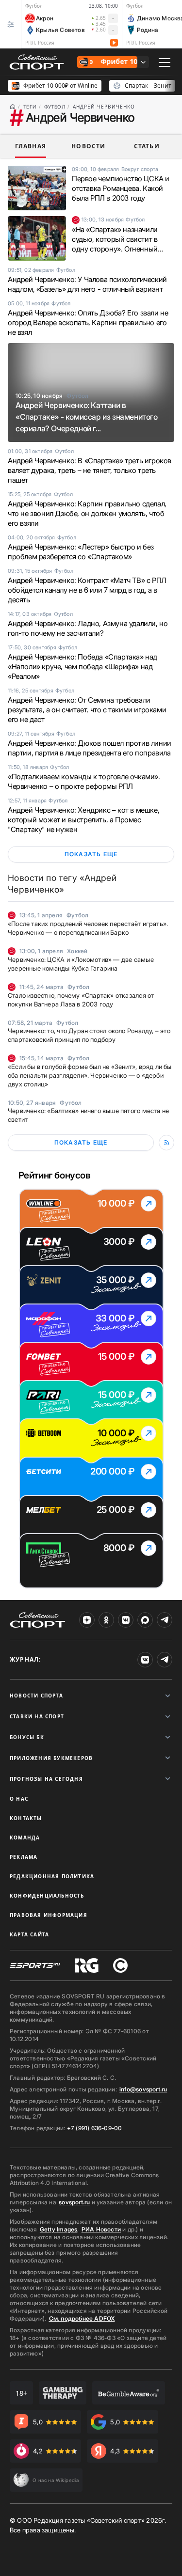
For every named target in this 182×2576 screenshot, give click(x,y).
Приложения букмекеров (51, 1758)
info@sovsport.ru (143, 2089)
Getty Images (59, 2229)
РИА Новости (101, 2229)
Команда (25, 1838)
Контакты (26, 1818)
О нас (19, 1799)
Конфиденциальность (47, 1896)
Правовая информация (49, 1915)
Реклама (24, 1857)
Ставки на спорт (37, 1716)
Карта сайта (29, 1934)
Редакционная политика (52, 1876)
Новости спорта (36, 1696)
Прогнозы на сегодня (46, 1779)
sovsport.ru (74, 2202)
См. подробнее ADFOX (82, 2318)
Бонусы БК (27, 1737)
